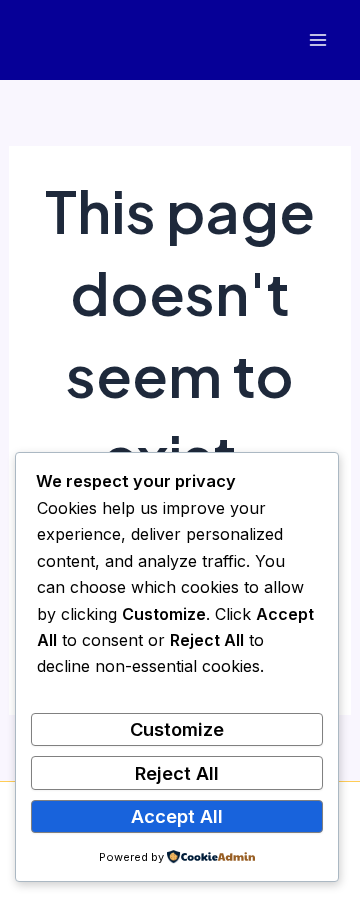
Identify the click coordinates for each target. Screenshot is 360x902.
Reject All (177, 773)
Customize (177, 729)
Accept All (177, 816)
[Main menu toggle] (317, 40)
